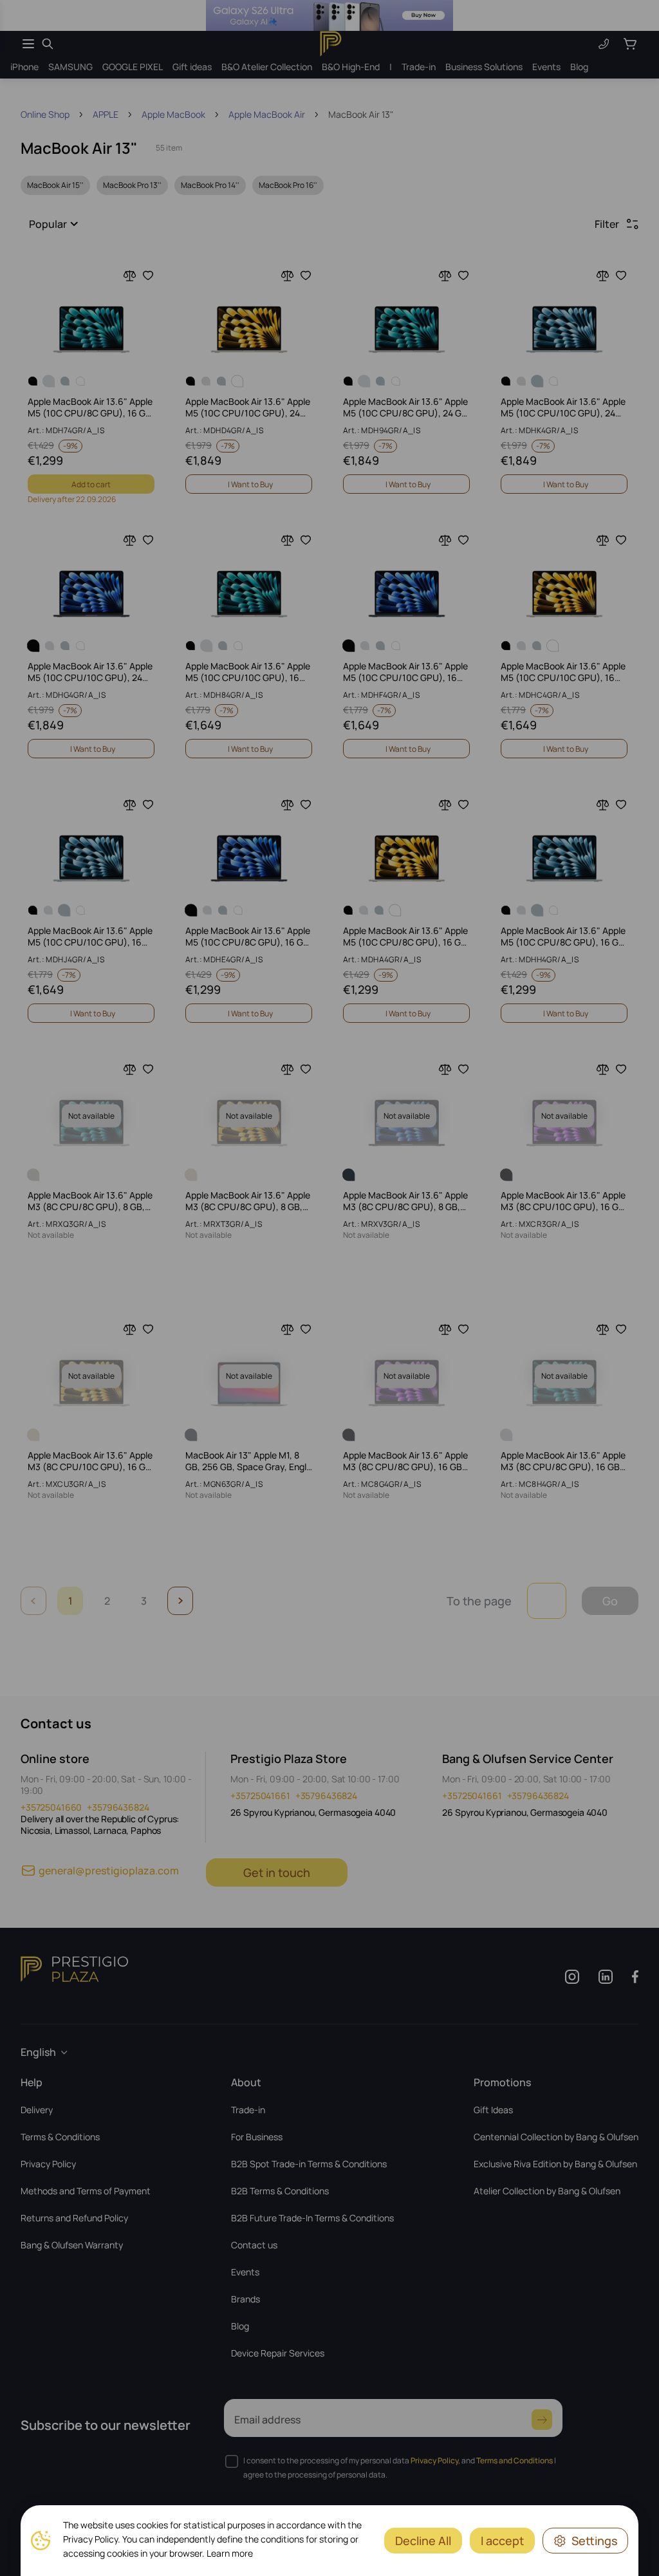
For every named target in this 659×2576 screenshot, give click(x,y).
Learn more (230, 2553)
